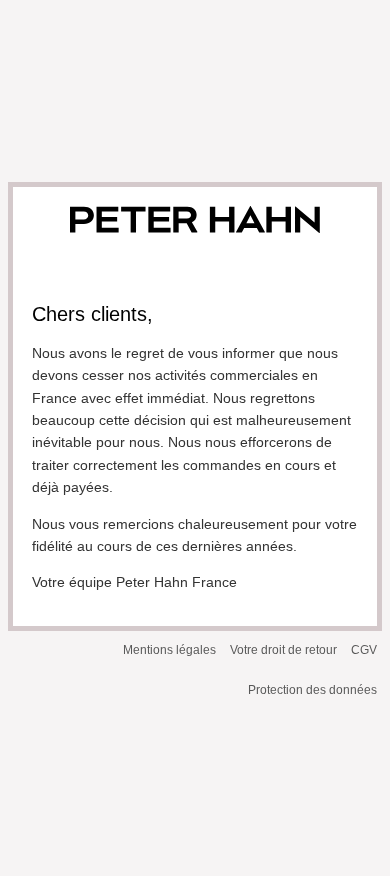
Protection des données (312, 690)
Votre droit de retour (283, 650)
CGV (364, 650)
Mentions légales (169, 650)
